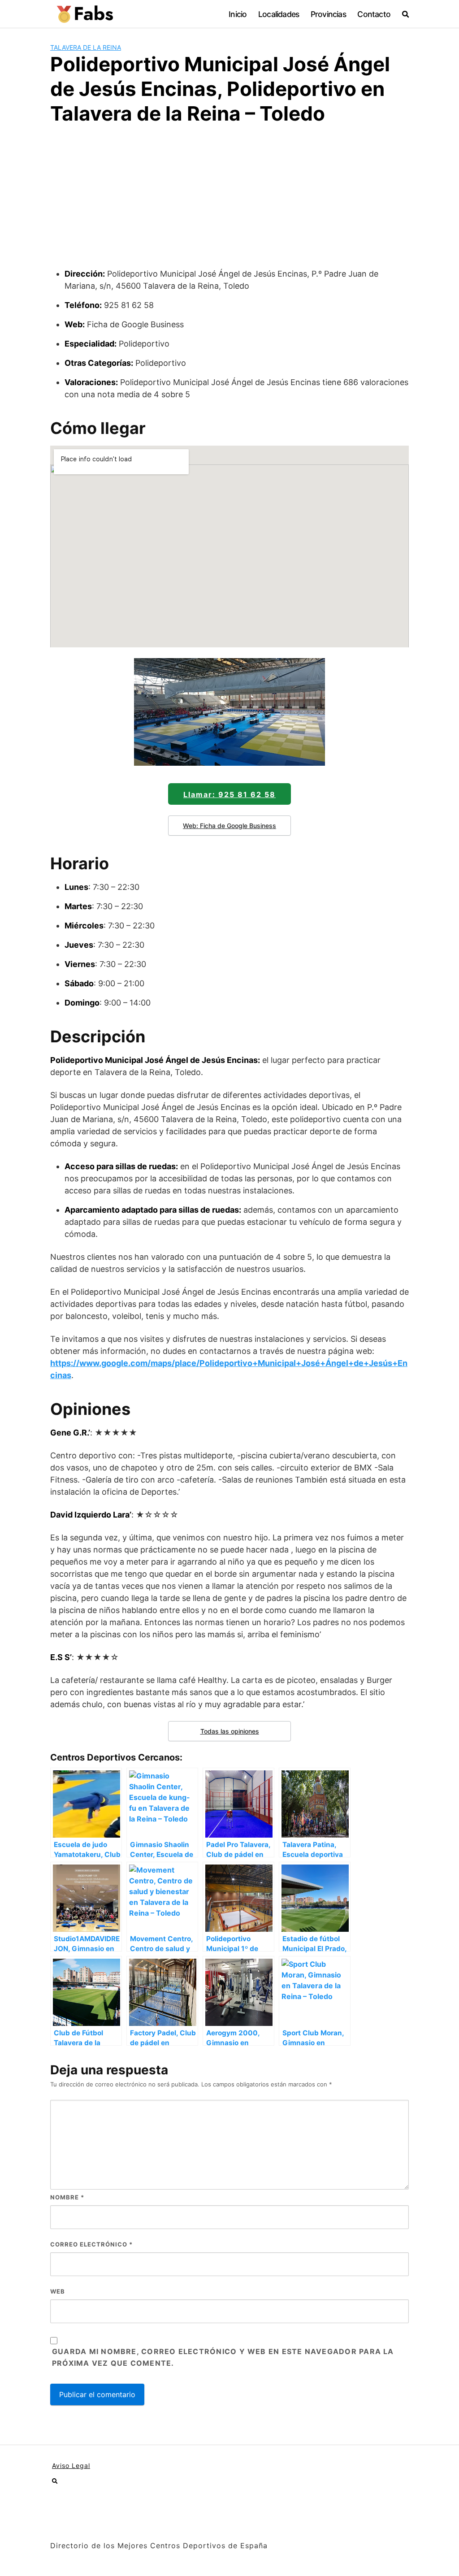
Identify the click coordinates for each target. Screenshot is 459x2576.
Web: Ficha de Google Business (229, 826)
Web (58, 2291)
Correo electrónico (91, 2244)
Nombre (67, 2197)
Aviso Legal (71, 2465)
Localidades (279, 14)
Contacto (374, 14)
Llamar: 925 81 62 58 (229, 794)
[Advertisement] (229, 200)
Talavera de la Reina (86, 47)
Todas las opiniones (230, 1731)
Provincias (328, 14)
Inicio (238, 14)
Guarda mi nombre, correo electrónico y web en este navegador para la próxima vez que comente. (223, 2357)
